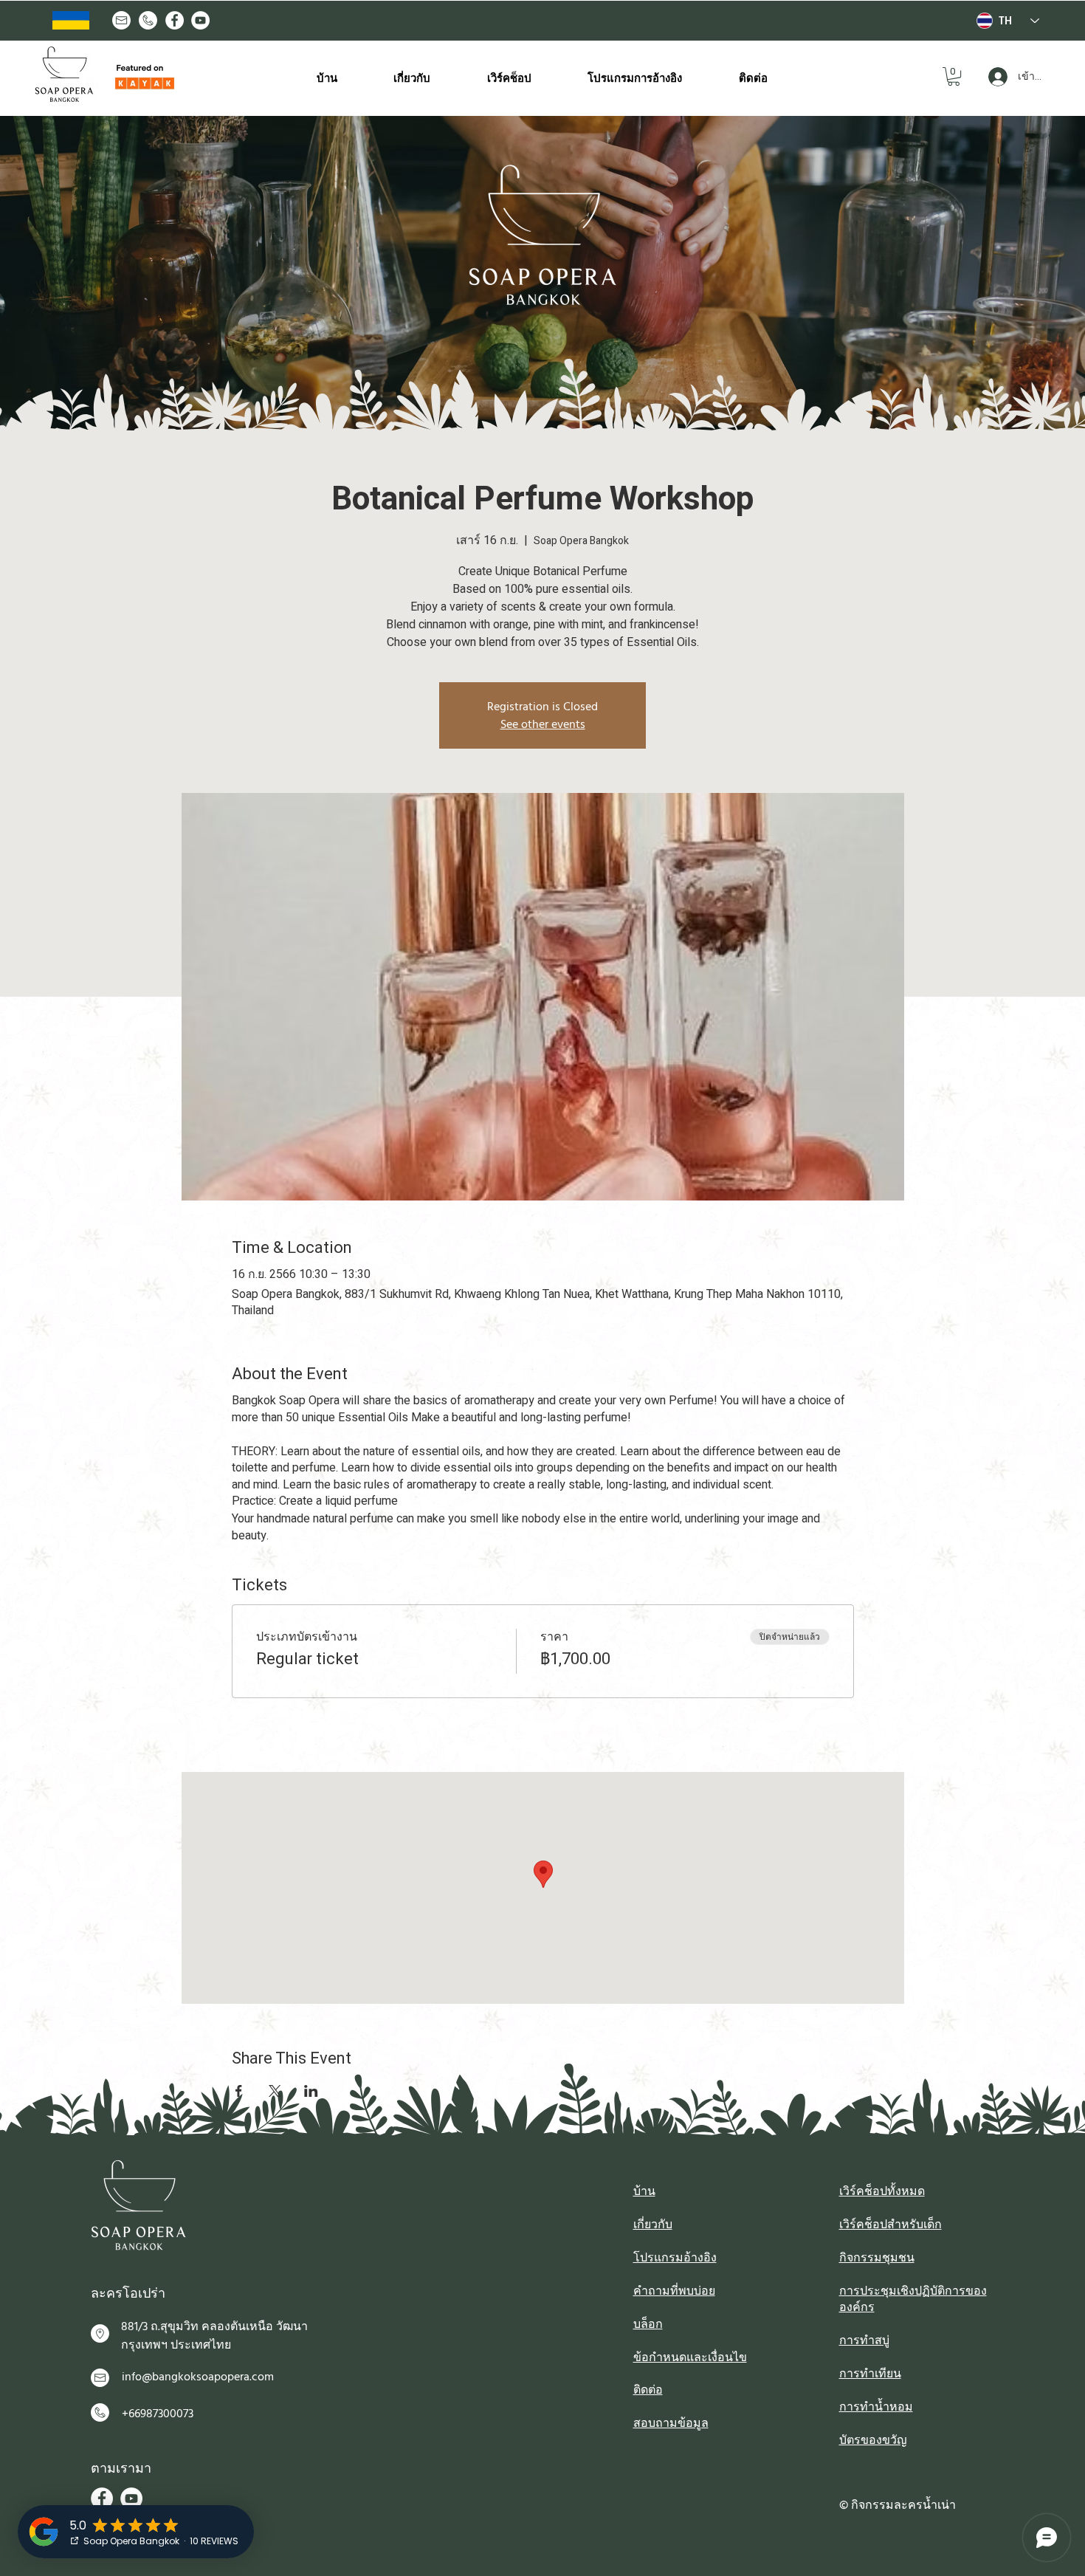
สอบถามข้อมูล (671, 2423)
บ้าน (644, 2191)
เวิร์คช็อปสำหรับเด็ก (891, 2225)
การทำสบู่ (864, 2340)
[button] (954, 76)
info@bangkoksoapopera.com (198, 2377)
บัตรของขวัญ (873, 2440)
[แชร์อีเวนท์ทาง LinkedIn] (311, 2091)
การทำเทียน (870, 2374)
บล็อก (648, 2324)
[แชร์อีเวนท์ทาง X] (275, 2091)
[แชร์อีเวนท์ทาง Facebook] (239, 2091)
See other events (543, 724)
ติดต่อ (648, 2390)
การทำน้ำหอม (876, 2407)
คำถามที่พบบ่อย (674, 2291)
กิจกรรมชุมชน (877, 2258)
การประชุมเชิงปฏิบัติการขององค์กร (913, 2299)
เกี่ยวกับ (653, 2225)
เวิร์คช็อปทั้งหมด (882, 2191)
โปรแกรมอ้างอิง (675, 2258)
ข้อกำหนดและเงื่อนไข (690, 2357)
